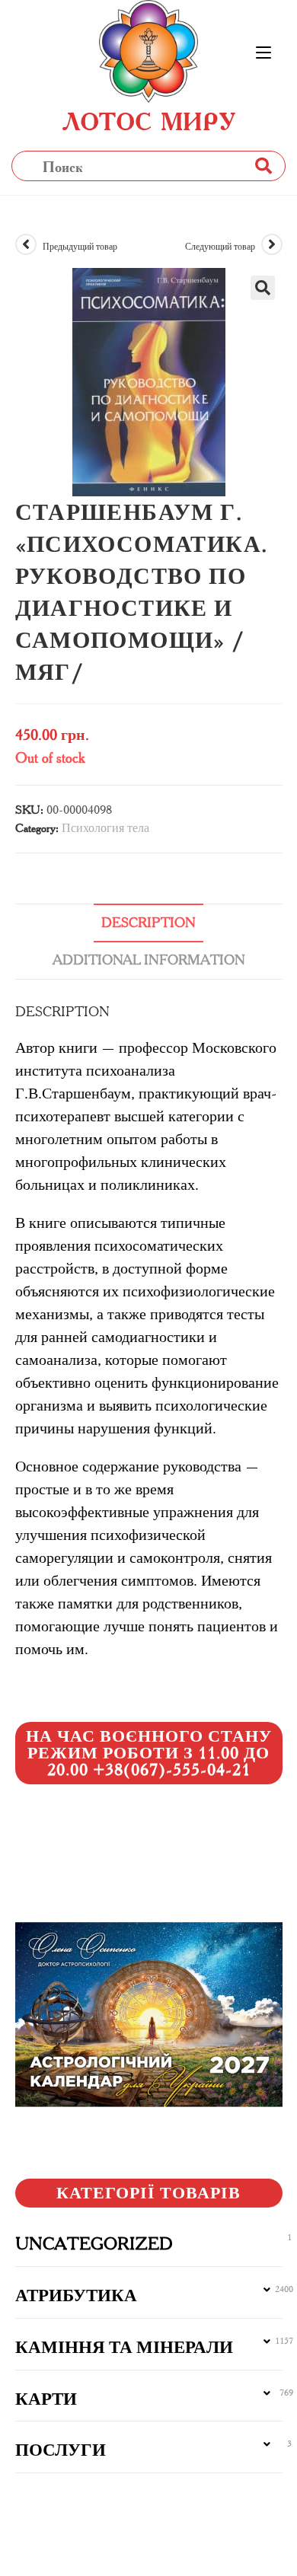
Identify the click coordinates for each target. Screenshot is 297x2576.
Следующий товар (220, 246)
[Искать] (263, 166)
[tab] (149, 923)
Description (148, 923)
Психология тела (105, 828)
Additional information (149, 960)
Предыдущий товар (80, 246)
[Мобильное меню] (263, 53)
